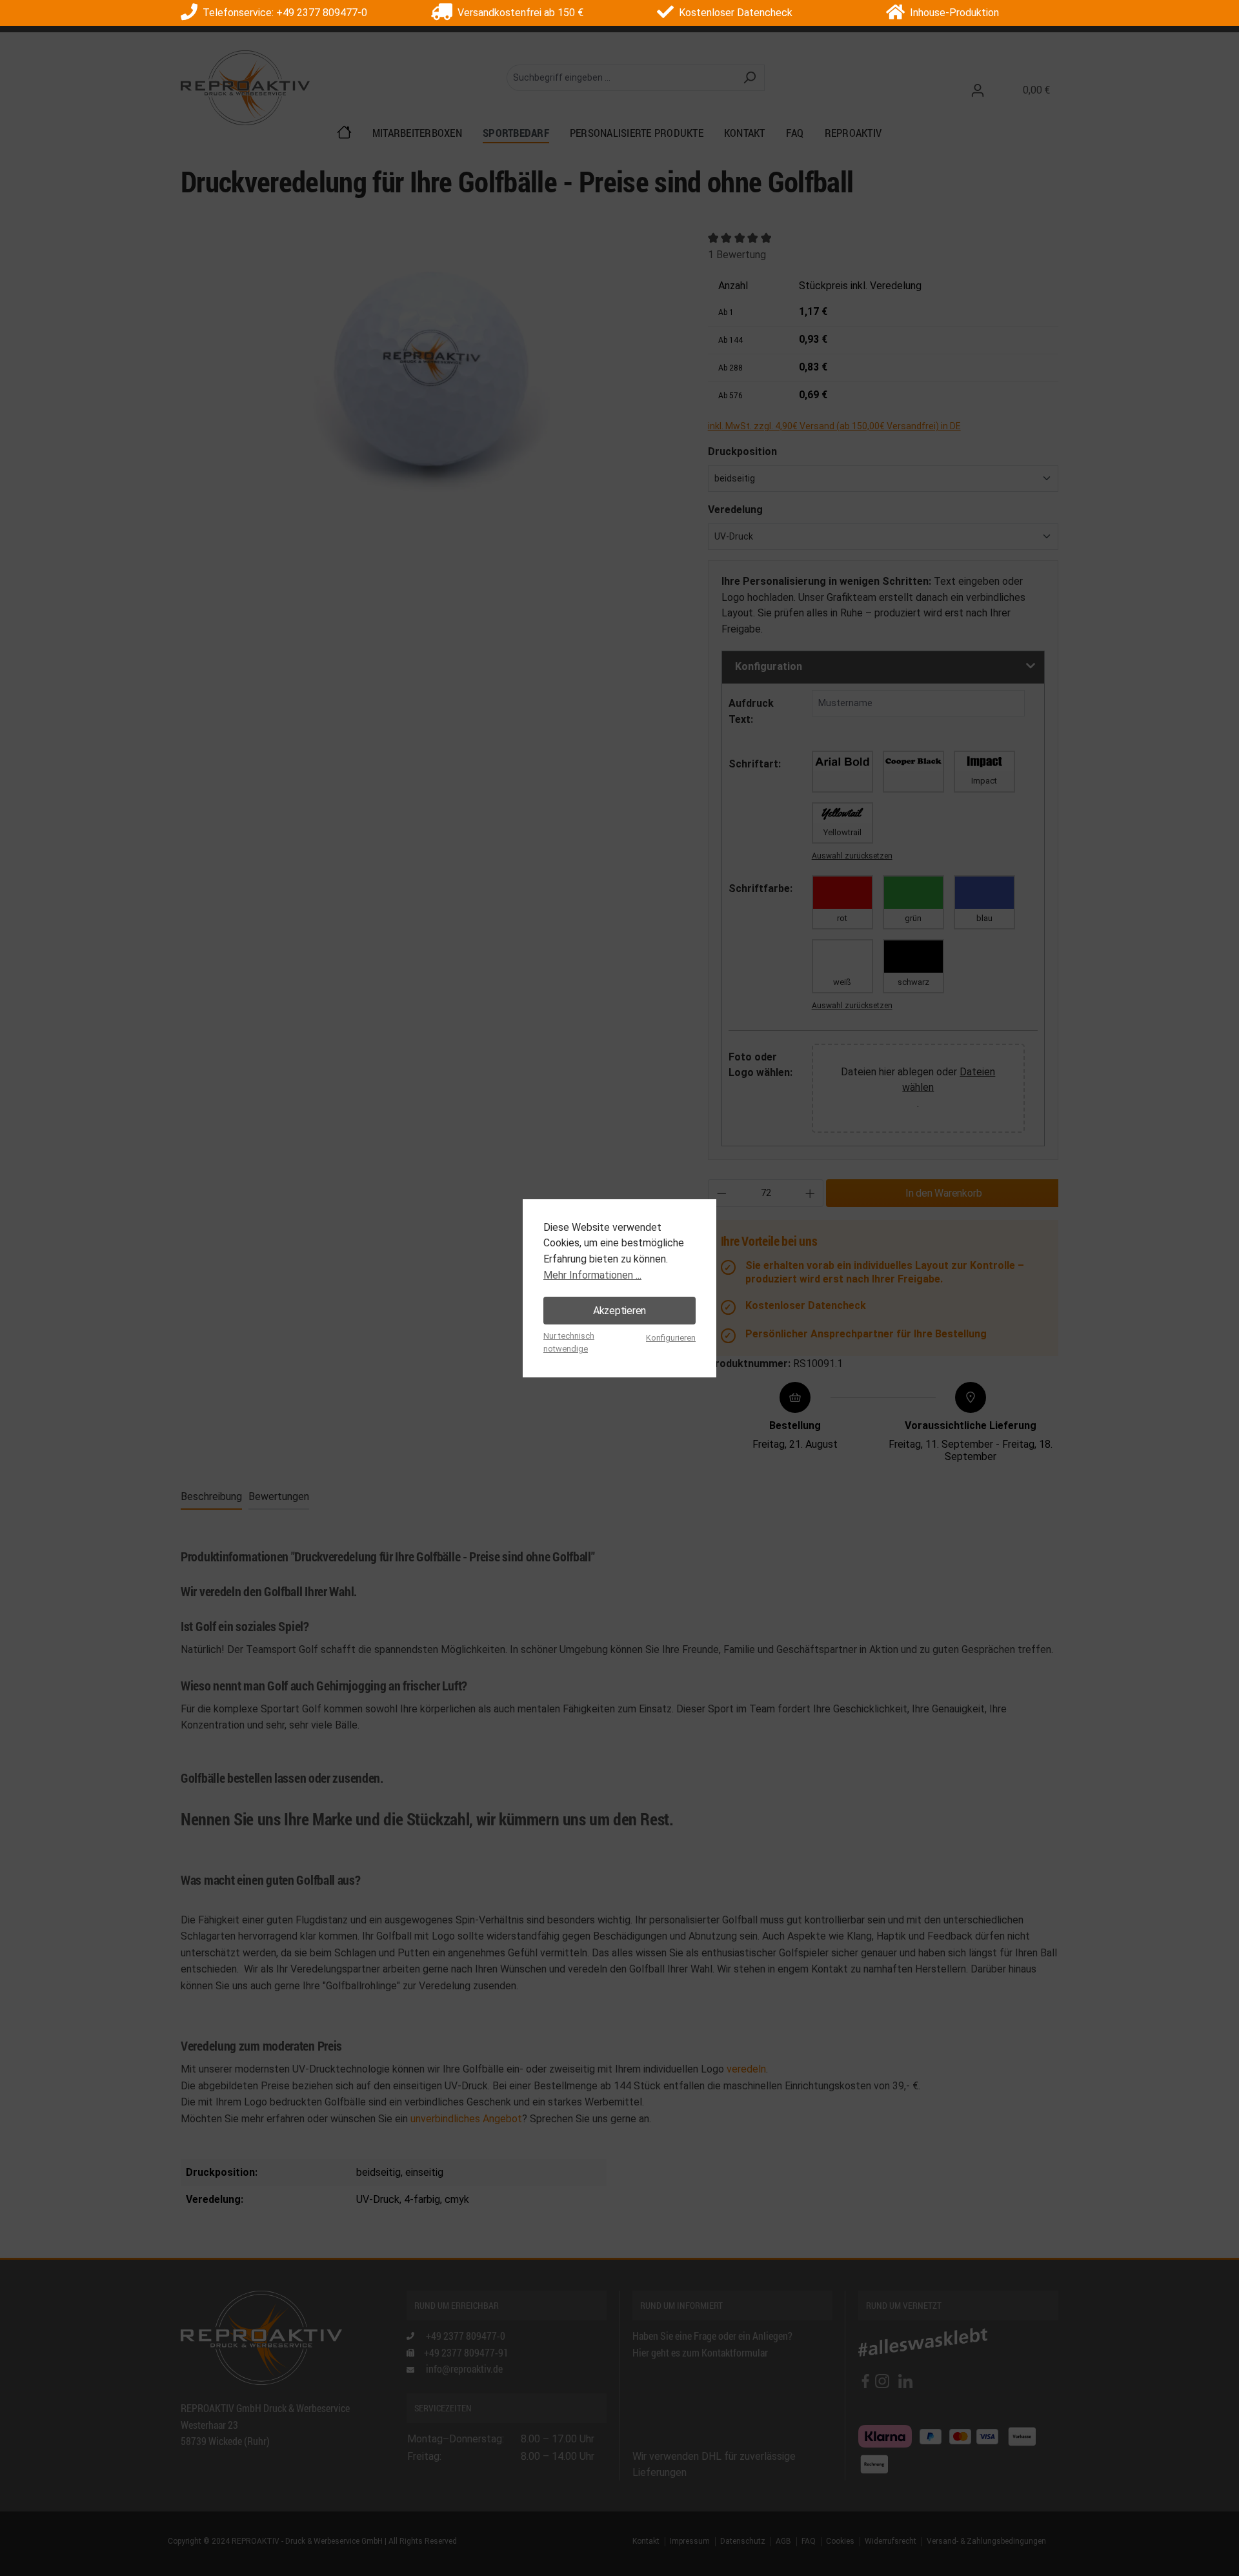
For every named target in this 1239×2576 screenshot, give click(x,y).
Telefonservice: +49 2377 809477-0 (282, 13)
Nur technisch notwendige (569, 1342)
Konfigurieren (671, 1338)
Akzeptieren (619, 1311)
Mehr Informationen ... (592, 1275)
